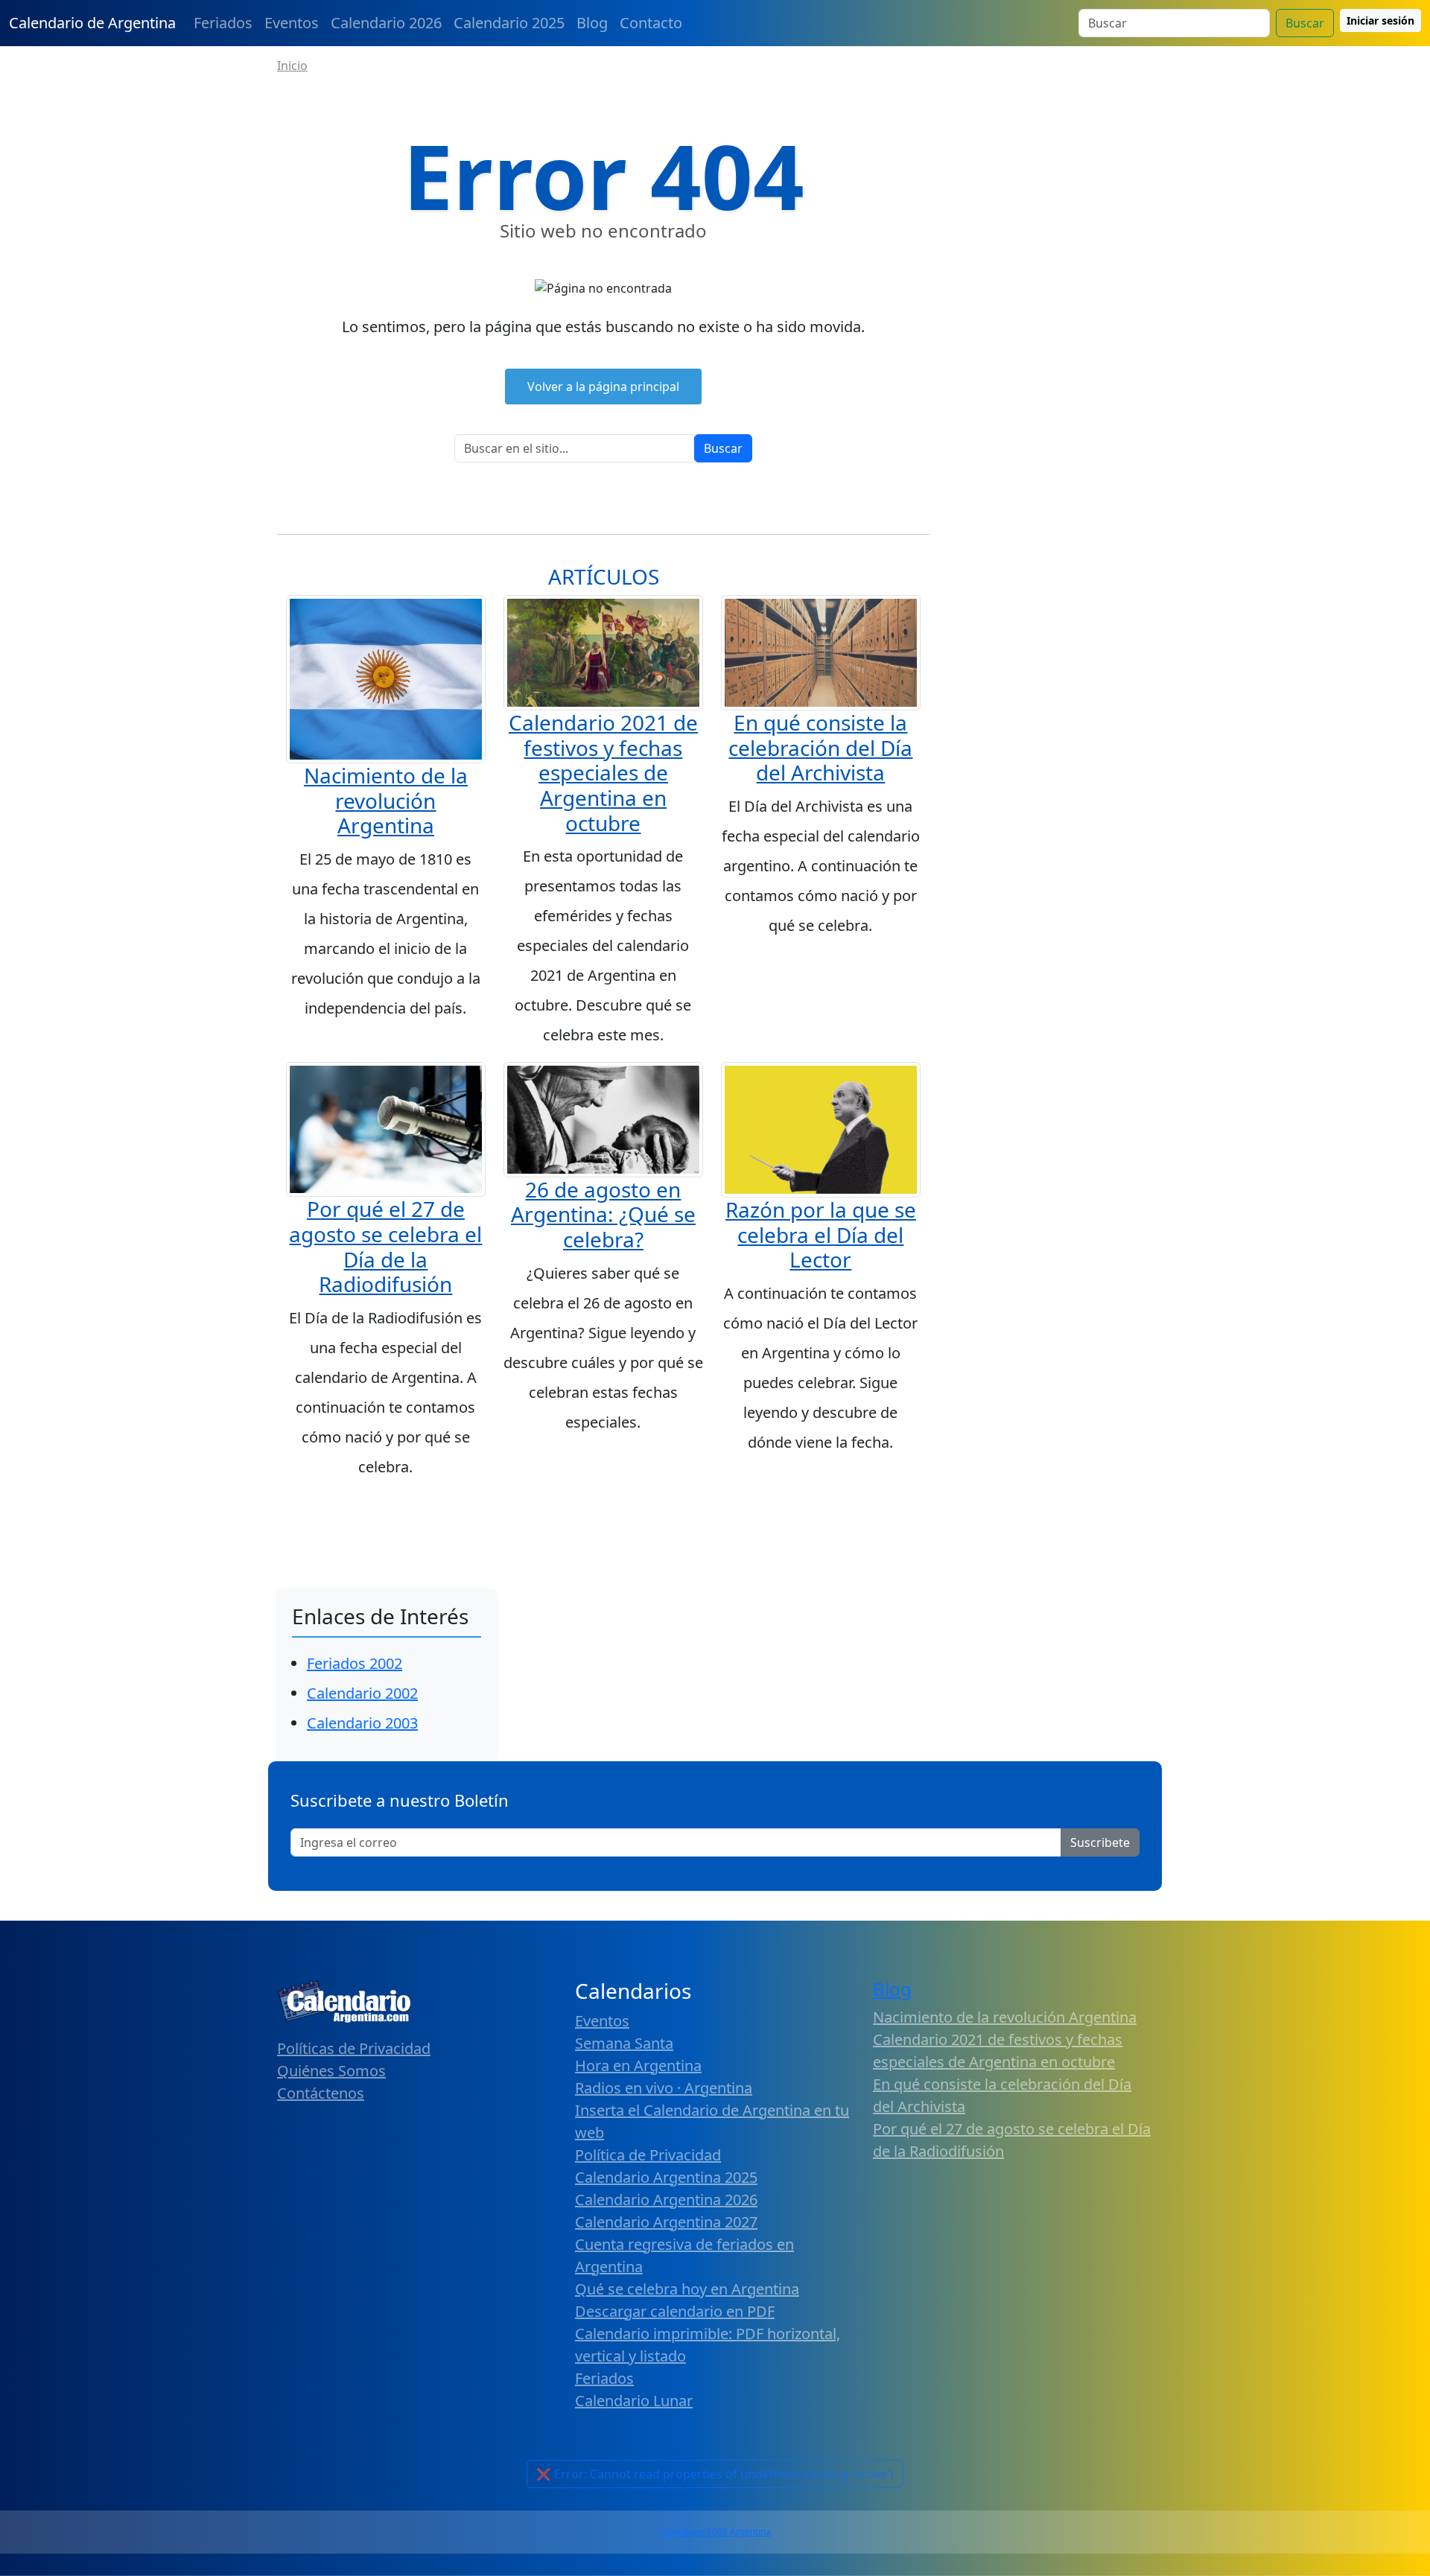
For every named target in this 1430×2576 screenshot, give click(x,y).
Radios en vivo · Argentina (664, 2088)
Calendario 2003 (362, 1723)
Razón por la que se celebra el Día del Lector (821, 1234)
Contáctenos (321, 2093)
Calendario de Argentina (92, 23)
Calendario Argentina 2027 (666, 2222)
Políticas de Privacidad (354, 2048)
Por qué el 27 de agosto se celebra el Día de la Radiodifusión (385, 1246)
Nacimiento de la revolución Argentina (386, 800)
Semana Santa (624, 2043)
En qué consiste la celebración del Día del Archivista (820, 747)
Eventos (292, 23)
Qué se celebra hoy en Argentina (687, 2289)
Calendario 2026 (386, 23)
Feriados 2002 (355, 1663)
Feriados (223, 23)
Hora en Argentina (638, 2065)
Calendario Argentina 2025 (666, 2177)
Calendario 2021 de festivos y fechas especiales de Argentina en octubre (603, 772)
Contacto (651, 23)
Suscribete (1100, 1842)
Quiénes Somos (331, 2071)
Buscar (1305, 23)
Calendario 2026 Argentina (715, 2532)
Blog (592, 23)
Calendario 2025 (509, 23)
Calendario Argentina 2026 (666, 2200)
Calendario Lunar (634, 2401)
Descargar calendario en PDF (675, 2311)
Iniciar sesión (1380, 20)
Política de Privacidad (648, 2155)
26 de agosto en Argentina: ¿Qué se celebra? (603, 1214)
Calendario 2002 (362, 1693)
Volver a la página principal (603, 387)
